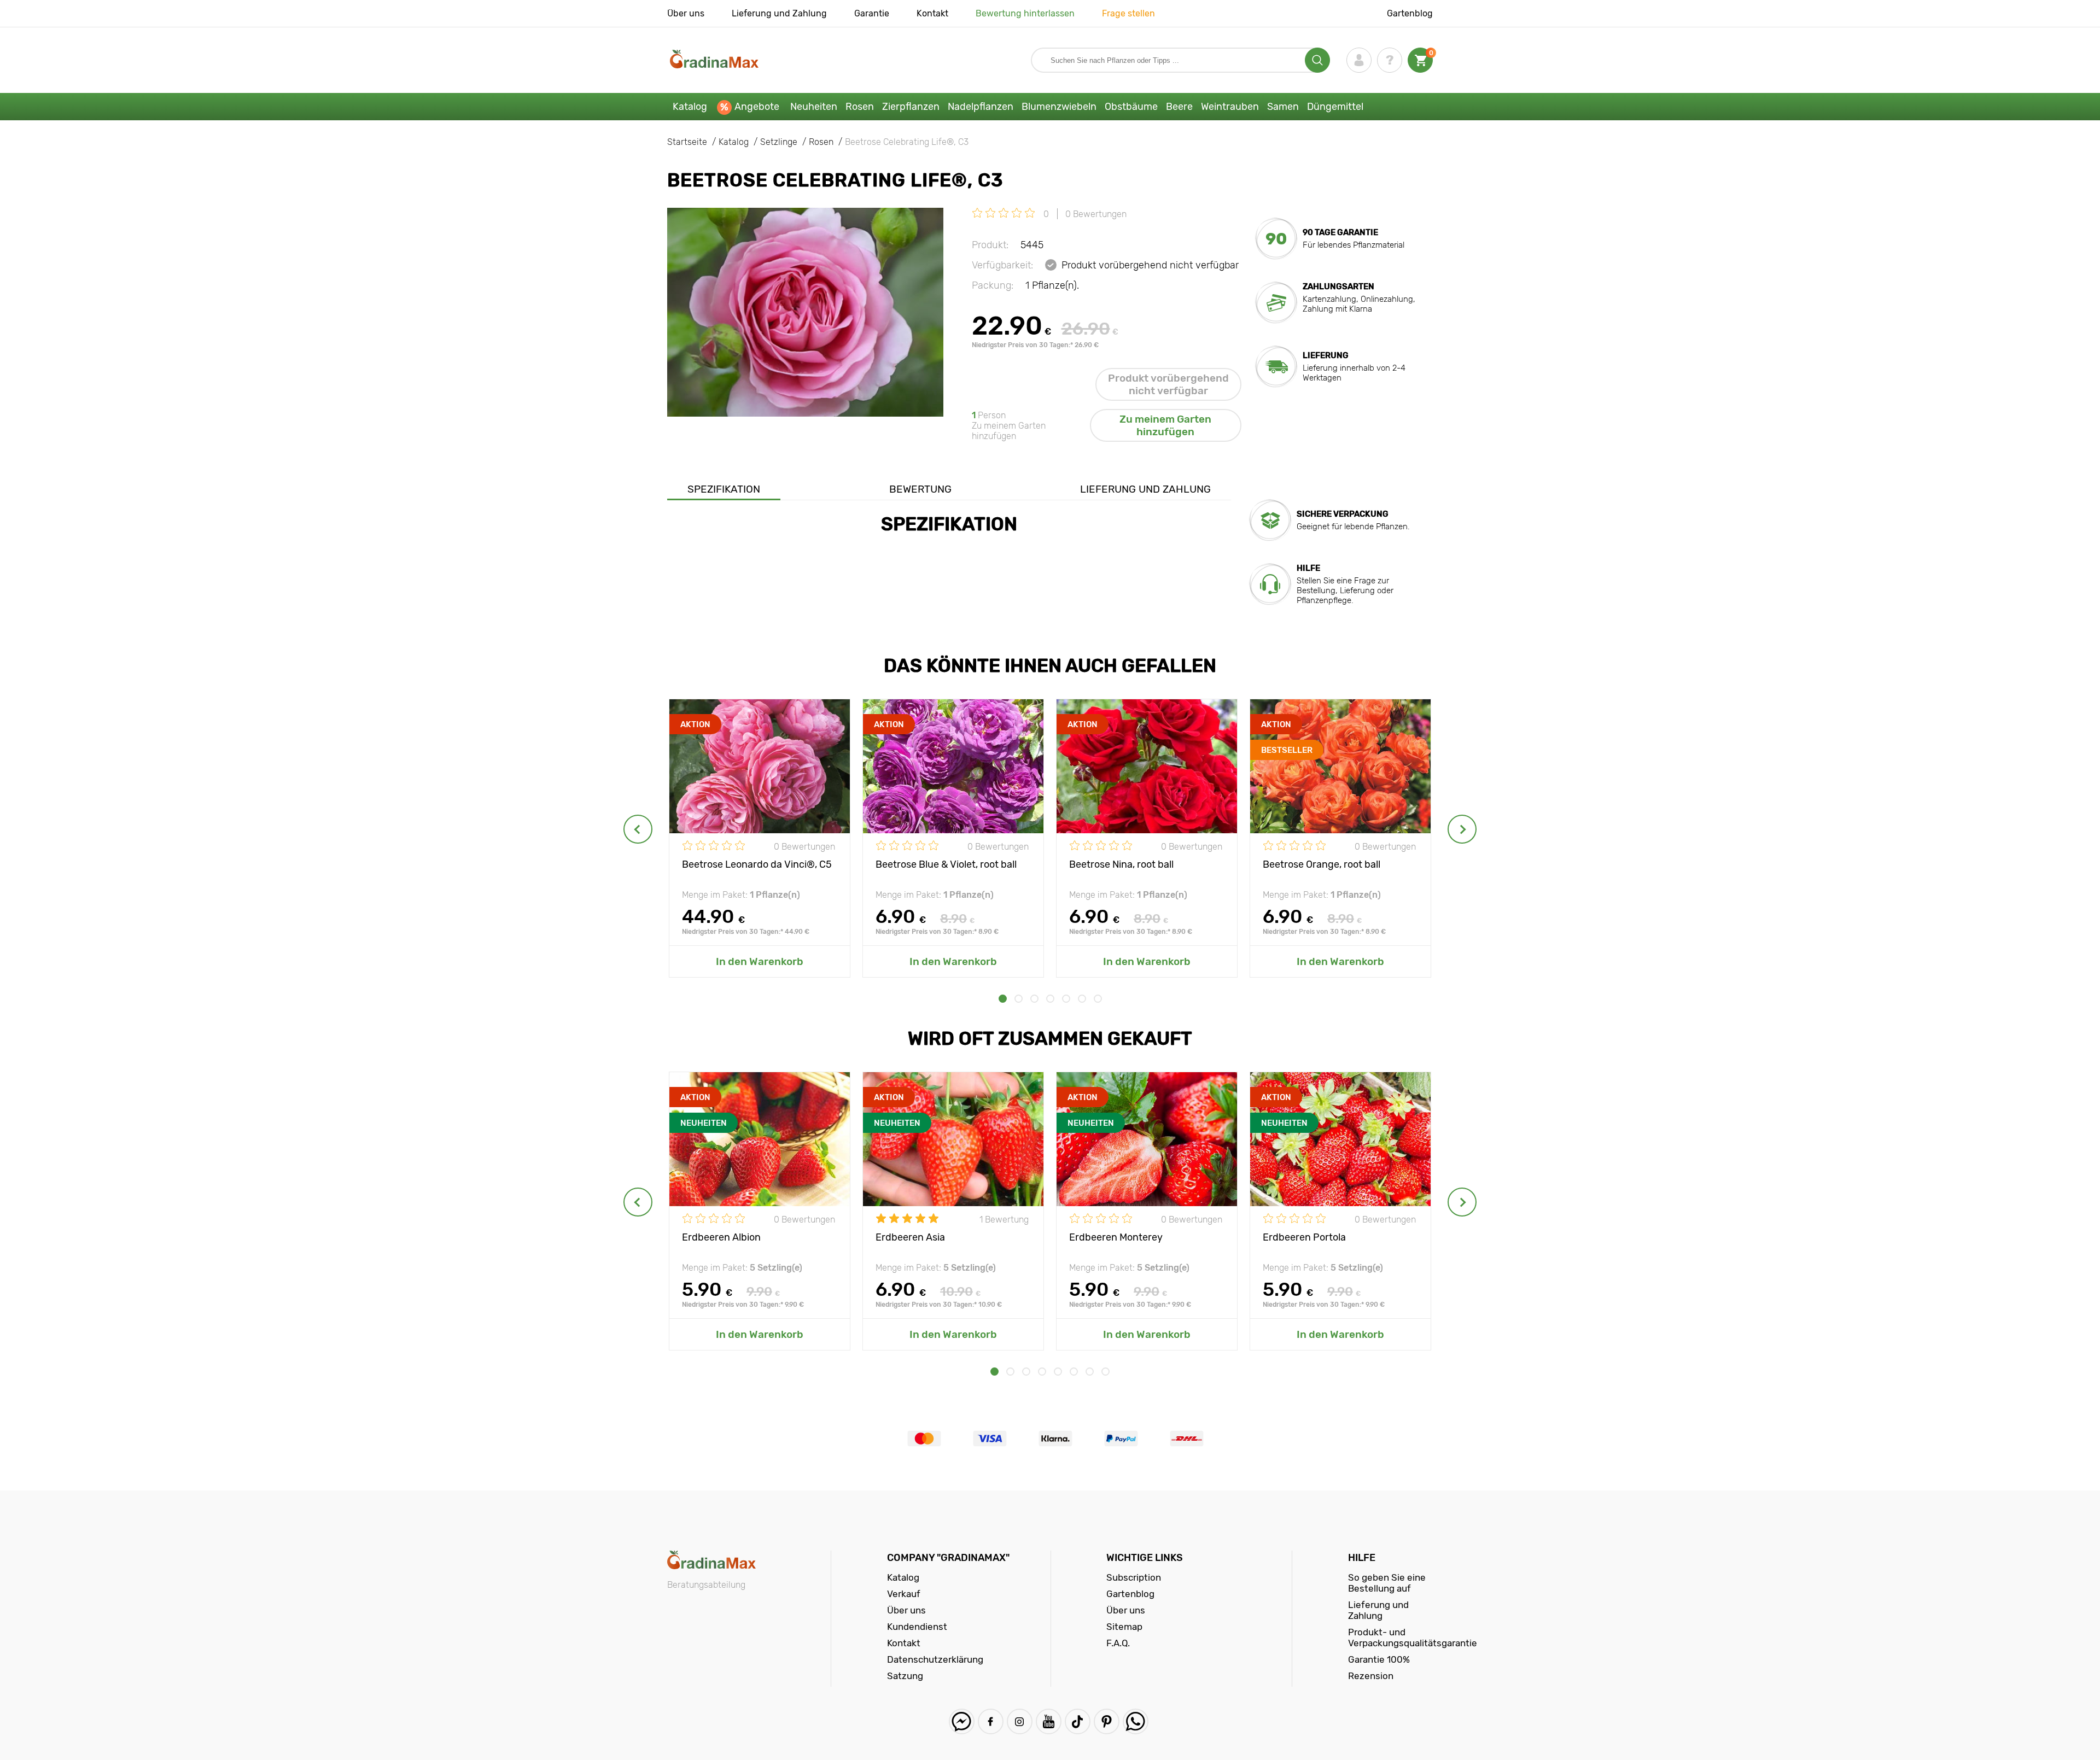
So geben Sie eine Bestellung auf (1387, 1583)
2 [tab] (1019, 999)
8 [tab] (1106, 1372)
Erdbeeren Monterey (1116, 1237)
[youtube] (1049, 1721)
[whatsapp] (1136, 1721)
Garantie (872, 13)
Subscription (1134, 1577)
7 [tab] (1098, 999)
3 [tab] (1034, 999)
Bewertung (920, 489)
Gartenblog (1410, 13)
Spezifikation (724, 489)
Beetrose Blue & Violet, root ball (946, 864)
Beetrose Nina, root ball (1121, 864)
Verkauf (904, 1594)
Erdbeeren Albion (721, 1237)
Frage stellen (1128, 13)
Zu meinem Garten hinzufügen (1165, 425)
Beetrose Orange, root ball (1322, 864)
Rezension (1371, 1676)
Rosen (860, 107)
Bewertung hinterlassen (1025, 13)
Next (1462, 829)
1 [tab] (1003, 999)
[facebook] (991, 1721)
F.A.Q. (1118, 1643)
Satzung (905, 1676)
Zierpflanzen (911, 107)
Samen (1283, 107)
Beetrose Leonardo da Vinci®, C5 (757, 864)
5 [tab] (1066, 999)
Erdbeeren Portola (1304, 1237)
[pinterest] (1107, 1721)
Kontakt (932, 13)
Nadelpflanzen (981, 107)
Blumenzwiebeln (1059, 107)
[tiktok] (1078, 1721)
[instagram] (1020, 1721)
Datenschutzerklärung (935, 1659)
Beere (1179, 107)
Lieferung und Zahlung (779, 13)
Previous (638, 829)
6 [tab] (1082, 999)
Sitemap (1124, 1627)
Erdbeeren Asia (910, 1237)
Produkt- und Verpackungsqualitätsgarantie (1413, 1638)
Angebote (757, 107)
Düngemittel (1335, 107)
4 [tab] (1050, 999)
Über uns (686, 13)
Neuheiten (814, 107)
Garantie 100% (1379, 1659)
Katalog (690, 107)
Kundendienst (917, 1627)
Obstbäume (1131, 107)
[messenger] (962, 1721)
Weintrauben (1230, 107)
